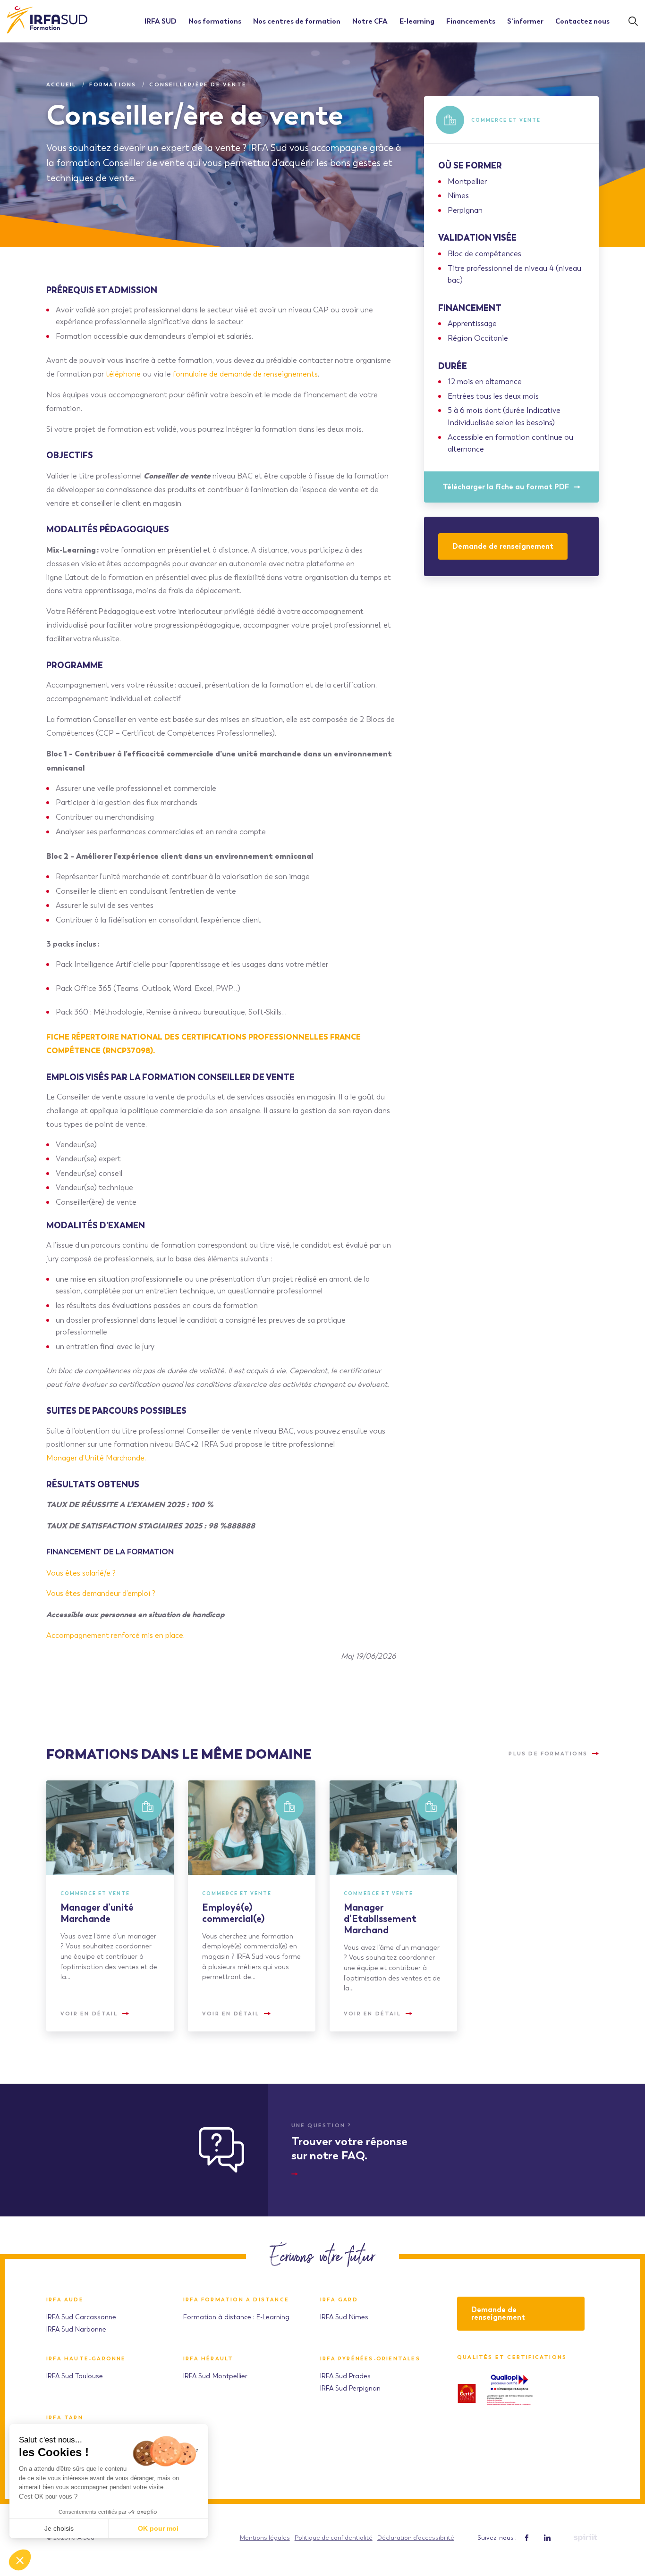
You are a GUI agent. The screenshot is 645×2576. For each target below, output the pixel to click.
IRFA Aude (65, 2300)
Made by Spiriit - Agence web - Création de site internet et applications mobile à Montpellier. (585, 2538)
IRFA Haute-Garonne (86, 2359)
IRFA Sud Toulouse (75, 2376)
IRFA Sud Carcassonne (81, 2317)
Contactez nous (582, 21)
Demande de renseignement (503, 546)
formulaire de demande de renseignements (245, 374)
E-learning (417, 21)
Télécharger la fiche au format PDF (506, 487)
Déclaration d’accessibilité (416, 2538)
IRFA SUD (161, 21)
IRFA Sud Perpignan (350, 2388)
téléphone (123, 374)
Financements (471, 21)
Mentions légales (265, 2538)
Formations (113, 84)
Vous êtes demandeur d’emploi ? (102, 1593)
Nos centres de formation (297, 21)
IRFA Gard (339, 2300)
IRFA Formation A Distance (236, 2300)
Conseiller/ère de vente (198, 84)
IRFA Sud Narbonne (76, 2329)
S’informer (525, 21)
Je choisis (59, 2528)
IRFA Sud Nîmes (344, 2317)
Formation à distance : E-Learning (236, 2317)
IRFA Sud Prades (345, 2376)
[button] (20, 2560)
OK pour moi (158, 2528)
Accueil (61, 84)
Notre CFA (370, 21)
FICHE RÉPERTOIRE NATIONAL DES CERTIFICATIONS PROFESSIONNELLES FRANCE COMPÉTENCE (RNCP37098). (204, 1044)
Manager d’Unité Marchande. (97, 1458)
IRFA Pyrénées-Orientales (370, 2359)
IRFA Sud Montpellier (215, 2376)
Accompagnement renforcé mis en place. (115, 1635)
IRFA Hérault (208, 2359)
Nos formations (215, 21)
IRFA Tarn (65, 2418)
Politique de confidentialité (334, 2538)
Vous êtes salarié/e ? (82, 1573)
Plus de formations (548, 1754)
